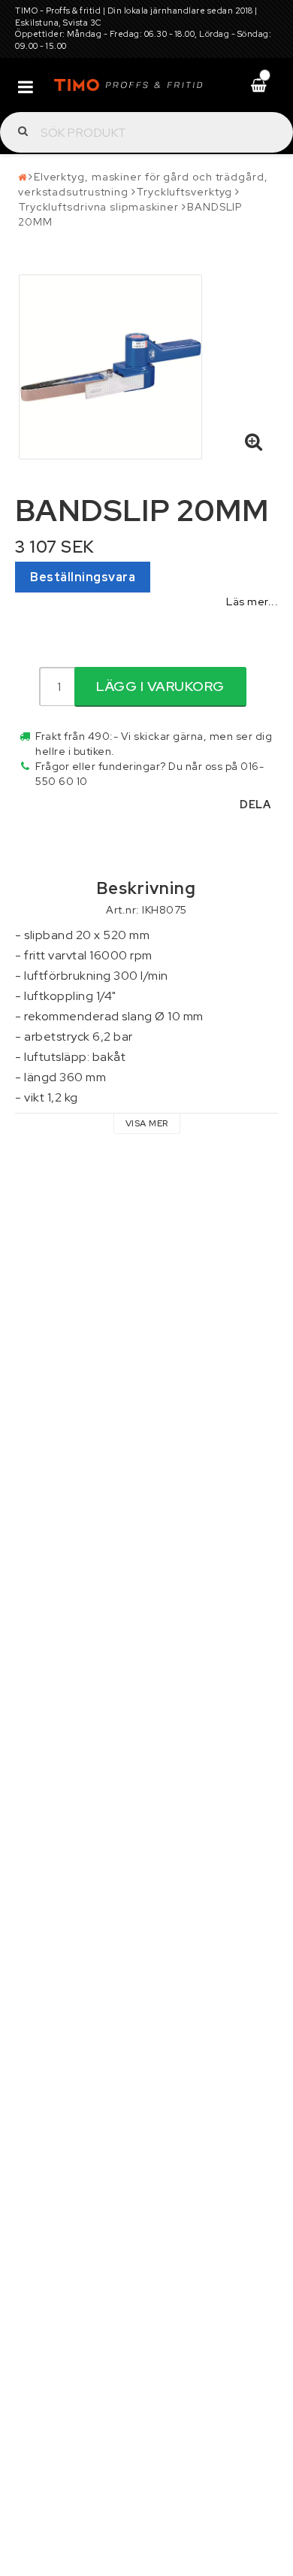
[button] (254, 443)
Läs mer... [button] (252, 601)
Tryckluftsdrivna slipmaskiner (99, 207)
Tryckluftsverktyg (184, 192)
